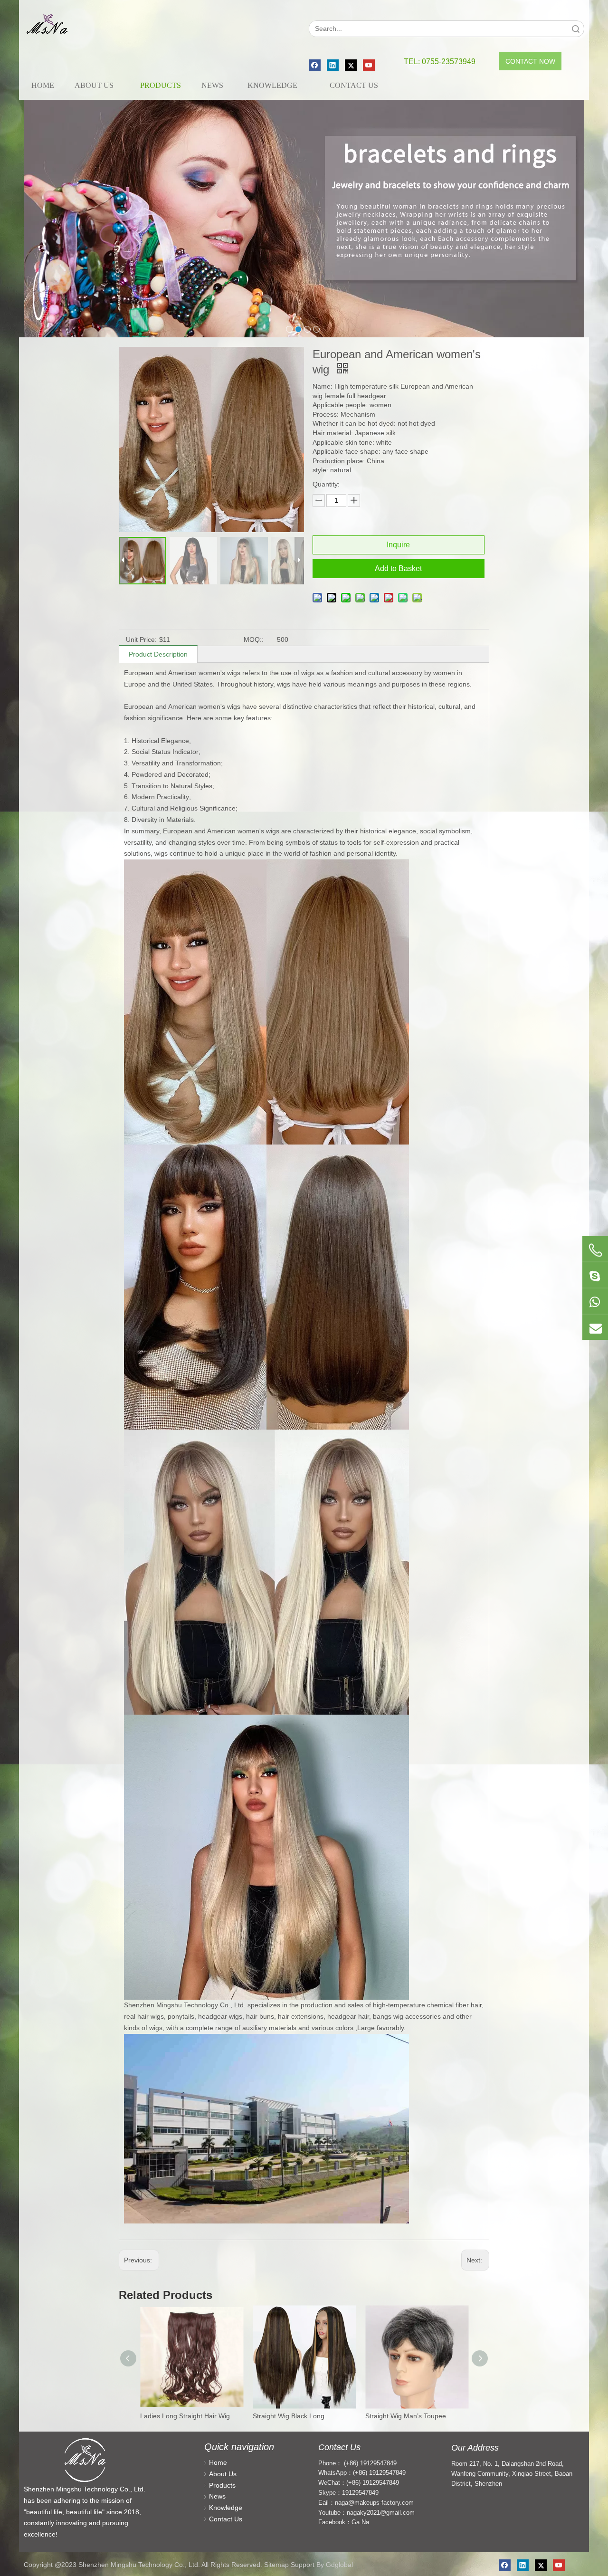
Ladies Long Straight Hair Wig (185, 2416)
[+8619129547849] (595, 1275)
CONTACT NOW (530, 61)
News (217, 2496)
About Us (223, 2474)
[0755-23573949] (595, 1250)
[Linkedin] (333, 65)
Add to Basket (398, 568)
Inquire (398, 545)
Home (218, 2462)
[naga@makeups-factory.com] (595, 1327)
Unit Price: (141, 639)
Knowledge (226, 2508)
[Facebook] (315, 65)
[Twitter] (351, 65)
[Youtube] (369, 65)
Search (576, 29)
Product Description (158, 654)
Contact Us (226, 2519)
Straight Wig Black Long (289, 2416)
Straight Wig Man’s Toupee (406, 2416)
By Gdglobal (335, 2565)
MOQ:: (254, 639)
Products (222, 2485)
